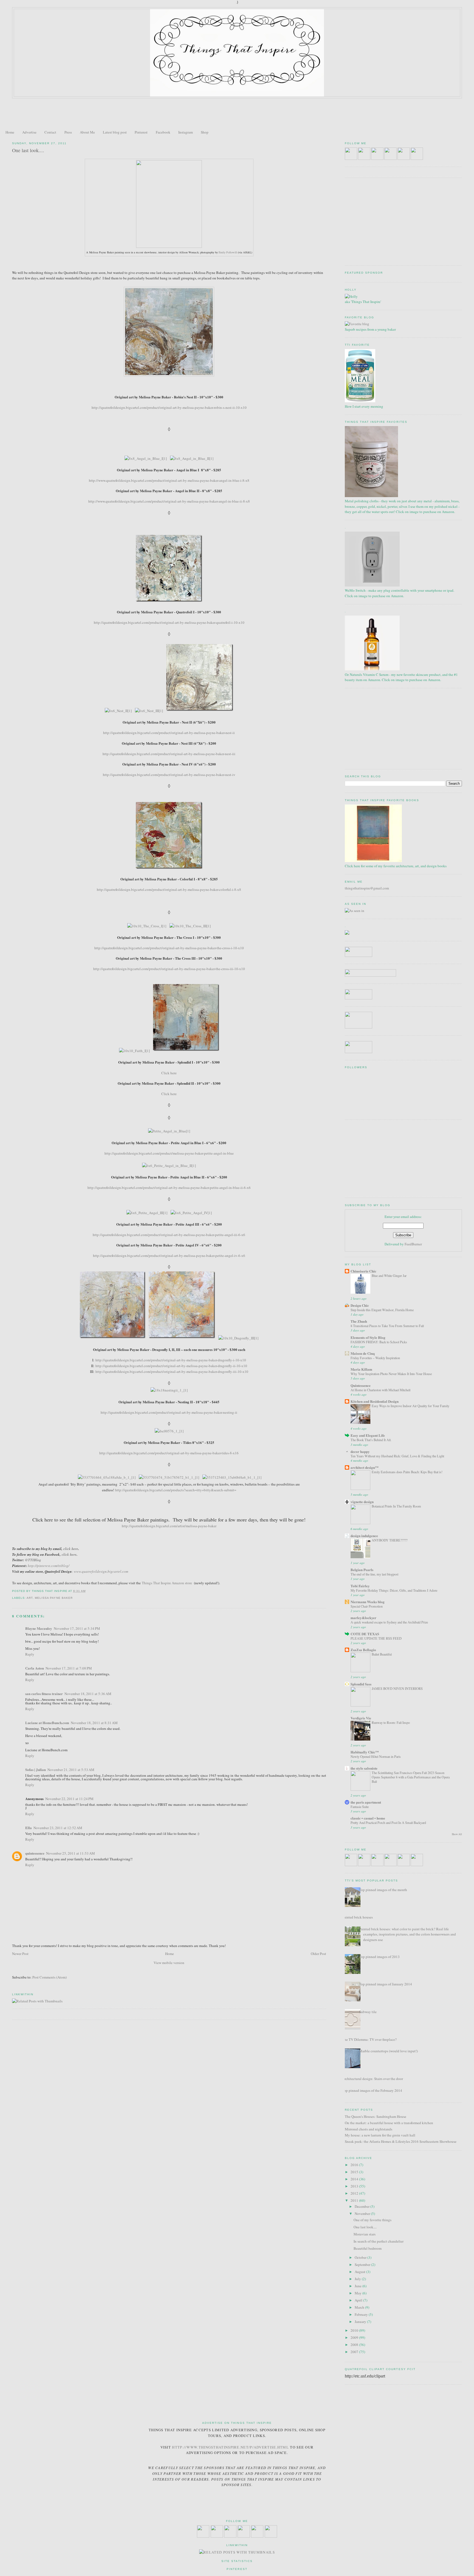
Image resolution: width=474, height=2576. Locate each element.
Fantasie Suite (360, 1807)
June (359, 2286)
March (360, 2307)
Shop (205, 132)
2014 (355, 2179)
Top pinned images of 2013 (379, 1957)
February (362, 2314)
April (359, 2300)
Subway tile (368, 2012)
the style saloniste (364, 1768)
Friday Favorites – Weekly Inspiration (375, 1358)
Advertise (29, 132)
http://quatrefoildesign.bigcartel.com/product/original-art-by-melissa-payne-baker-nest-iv (169, 775)
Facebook (163, 132)
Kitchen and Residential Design (375, 1401)
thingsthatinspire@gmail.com (367, 888)
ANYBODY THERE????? (390, 1540)
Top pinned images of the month (383, 1890)
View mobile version (169, 1963)
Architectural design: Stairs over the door (373, 2079)
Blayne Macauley (39, 1628)
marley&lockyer (363, 1618)
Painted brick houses (357, 1917)
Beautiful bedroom (368, 2248)
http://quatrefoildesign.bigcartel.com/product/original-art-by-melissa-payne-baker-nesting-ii (169, 1412)
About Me (87, 132)
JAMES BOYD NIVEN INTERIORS (397, 1688)
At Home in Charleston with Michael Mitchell (380, 1390)
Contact (50, 132)
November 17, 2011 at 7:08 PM (69, 1668)
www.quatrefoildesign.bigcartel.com (101, 1571)
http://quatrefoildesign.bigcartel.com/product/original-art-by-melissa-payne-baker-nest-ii (169, 733)
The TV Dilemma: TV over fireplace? (369, 2039)
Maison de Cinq (363, 1353)
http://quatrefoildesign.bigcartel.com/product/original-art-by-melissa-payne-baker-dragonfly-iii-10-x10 (172, 1371)
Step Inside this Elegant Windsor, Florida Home (382, 1310)
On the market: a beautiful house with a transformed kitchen (389, 2123)
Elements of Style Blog (368, 1337)
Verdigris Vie (361, 1718)
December (362, 2206)
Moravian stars (365, 2234)
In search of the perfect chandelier (379, 2241)
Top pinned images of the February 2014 (372, 2090)
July (358, 2279)
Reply (30, 1654)
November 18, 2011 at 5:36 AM (88, 1694)
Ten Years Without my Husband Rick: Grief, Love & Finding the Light (397, 1456)
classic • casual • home (368, 1818)
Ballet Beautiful (382, 1654)
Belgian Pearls (362, 1570)
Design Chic (360, 1305)
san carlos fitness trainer (44, 1694)
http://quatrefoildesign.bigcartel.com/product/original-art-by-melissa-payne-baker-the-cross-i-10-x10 (169, 948)
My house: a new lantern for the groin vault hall (380, 2135)
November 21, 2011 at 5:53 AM (71, 1770)
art (30, 1598)
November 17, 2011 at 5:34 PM (77, 1628)
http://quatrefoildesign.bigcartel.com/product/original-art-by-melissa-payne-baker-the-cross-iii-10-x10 (169, 969)
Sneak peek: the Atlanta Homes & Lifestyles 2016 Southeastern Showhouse (401, 2141)
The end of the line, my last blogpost (374, 1574)
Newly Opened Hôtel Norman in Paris (376, 1756)
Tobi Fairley (360, 1586)
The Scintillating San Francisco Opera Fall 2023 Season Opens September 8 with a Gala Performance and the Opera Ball (411, 1777)
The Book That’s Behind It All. (371, 1440)
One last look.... (28, 150)
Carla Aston (35, 1668)
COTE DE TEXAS (365, 1634)
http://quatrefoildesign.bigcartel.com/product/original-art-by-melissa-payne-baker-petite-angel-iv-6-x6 (169, 1256)
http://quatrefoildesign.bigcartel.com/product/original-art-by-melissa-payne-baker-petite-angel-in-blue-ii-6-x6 (169, 1188)
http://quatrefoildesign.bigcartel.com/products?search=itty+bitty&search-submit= (176, 1490)
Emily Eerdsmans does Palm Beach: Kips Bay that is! (407, 1472)
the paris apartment (366, 1802)
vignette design (362, 1502)
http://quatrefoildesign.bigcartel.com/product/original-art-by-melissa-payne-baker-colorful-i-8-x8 (169, 889)
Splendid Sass (361, 1684)
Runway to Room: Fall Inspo (391, 1722)
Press (68, 132)
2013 (355, 2186)
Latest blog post (115, 132)
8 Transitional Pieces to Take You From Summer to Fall (387, 1326)
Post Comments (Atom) (50, 1977)
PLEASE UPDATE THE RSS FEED (376, 1638)
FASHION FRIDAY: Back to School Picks (379, 1342)
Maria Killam (361, 1369)
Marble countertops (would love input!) (388, 2051)
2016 (355, 2165)
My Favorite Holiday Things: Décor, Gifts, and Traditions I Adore (394, 1590)
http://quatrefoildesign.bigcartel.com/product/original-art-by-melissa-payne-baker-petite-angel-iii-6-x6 (169, 1235)
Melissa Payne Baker (54, 1598)
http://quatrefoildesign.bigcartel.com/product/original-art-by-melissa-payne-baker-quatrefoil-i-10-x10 (169, 622)
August (360, 2272)
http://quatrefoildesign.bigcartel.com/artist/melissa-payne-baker (169, 1526)
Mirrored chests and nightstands (369, 2129)
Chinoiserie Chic (363, 1271)
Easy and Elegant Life (368, 1435)
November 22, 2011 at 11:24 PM (69, 1799)
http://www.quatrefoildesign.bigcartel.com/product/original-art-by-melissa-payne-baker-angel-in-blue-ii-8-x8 (169, 501)
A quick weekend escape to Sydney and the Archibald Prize (389, 1622)
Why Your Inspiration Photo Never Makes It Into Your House (391, 1374)
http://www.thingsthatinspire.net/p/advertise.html (230, 2447)
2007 (355, 2352)
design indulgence (364, 1536)
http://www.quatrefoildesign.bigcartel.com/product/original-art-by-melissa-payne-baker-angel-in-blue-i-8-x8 (169, 480)
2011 (355, 2200)
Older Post (318, 1954)
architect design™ (365, 1467)
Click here (169, 1073)
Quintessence (361, 1385)
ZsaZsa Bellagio (363, 1650)
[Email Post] (87, 1591)
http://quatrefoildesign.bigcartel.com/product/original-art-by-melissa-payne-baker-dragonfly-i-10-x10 (171, 1360)
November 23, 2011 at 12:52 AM (58, 1828)
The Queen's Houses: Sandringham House (376, 2116)
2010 (355, 2330)
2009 (355, 2337)
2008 (355, 2345)
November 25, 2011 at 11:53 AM (70, 1853)
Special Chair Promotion (367, 1606)
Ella (29, 1828)
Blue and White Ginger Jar (389, 1276)
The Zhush (359, 1321)
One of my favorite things (373, 2220)
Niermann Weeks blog (368, 1602)
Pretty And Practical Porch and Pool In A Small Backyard (388, 1823)
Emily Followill (228, 252)
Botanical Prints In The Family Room (396, 1506)
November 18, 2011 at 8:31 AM (94, 1723)
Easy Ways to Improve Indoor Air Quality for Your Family (410, 1406)
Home (10, 132)
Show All (457, 1834)
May (359, 2293)
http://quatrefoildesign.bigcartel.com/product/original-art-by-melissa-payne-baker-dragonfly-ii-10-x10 (171, 1366)
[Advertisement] (237, 114)
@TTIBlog (33, 1560)
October (361, 2257)
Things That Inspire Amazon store (167, 1583)
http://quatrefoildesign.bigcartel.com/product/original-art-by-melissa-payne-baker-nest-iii (169, 754)
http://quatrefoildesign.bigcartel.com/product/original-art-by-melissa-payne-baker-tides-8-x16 (169, 1453)
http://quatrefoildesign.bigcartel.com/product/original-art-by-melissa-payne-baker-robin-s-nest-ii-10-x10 (169, 407)
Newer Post (20, 1954)
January (361, 2322)
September (363, 2265)
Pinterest (141, 132)
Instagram (186, 132)
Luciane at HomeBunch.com (47, 1723)
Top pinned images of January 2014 (386, 1984)
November (363, 2214)
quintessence (35, 1853)
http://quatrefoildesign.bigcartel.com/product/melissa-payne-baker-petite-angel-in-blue (169, 1153)
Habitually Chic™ (365, 1752)
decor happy (360, 1451)
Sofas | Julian (36, 1769)
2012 (355, 2193)
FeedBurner (413, 1244)
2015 (355, 2172)
